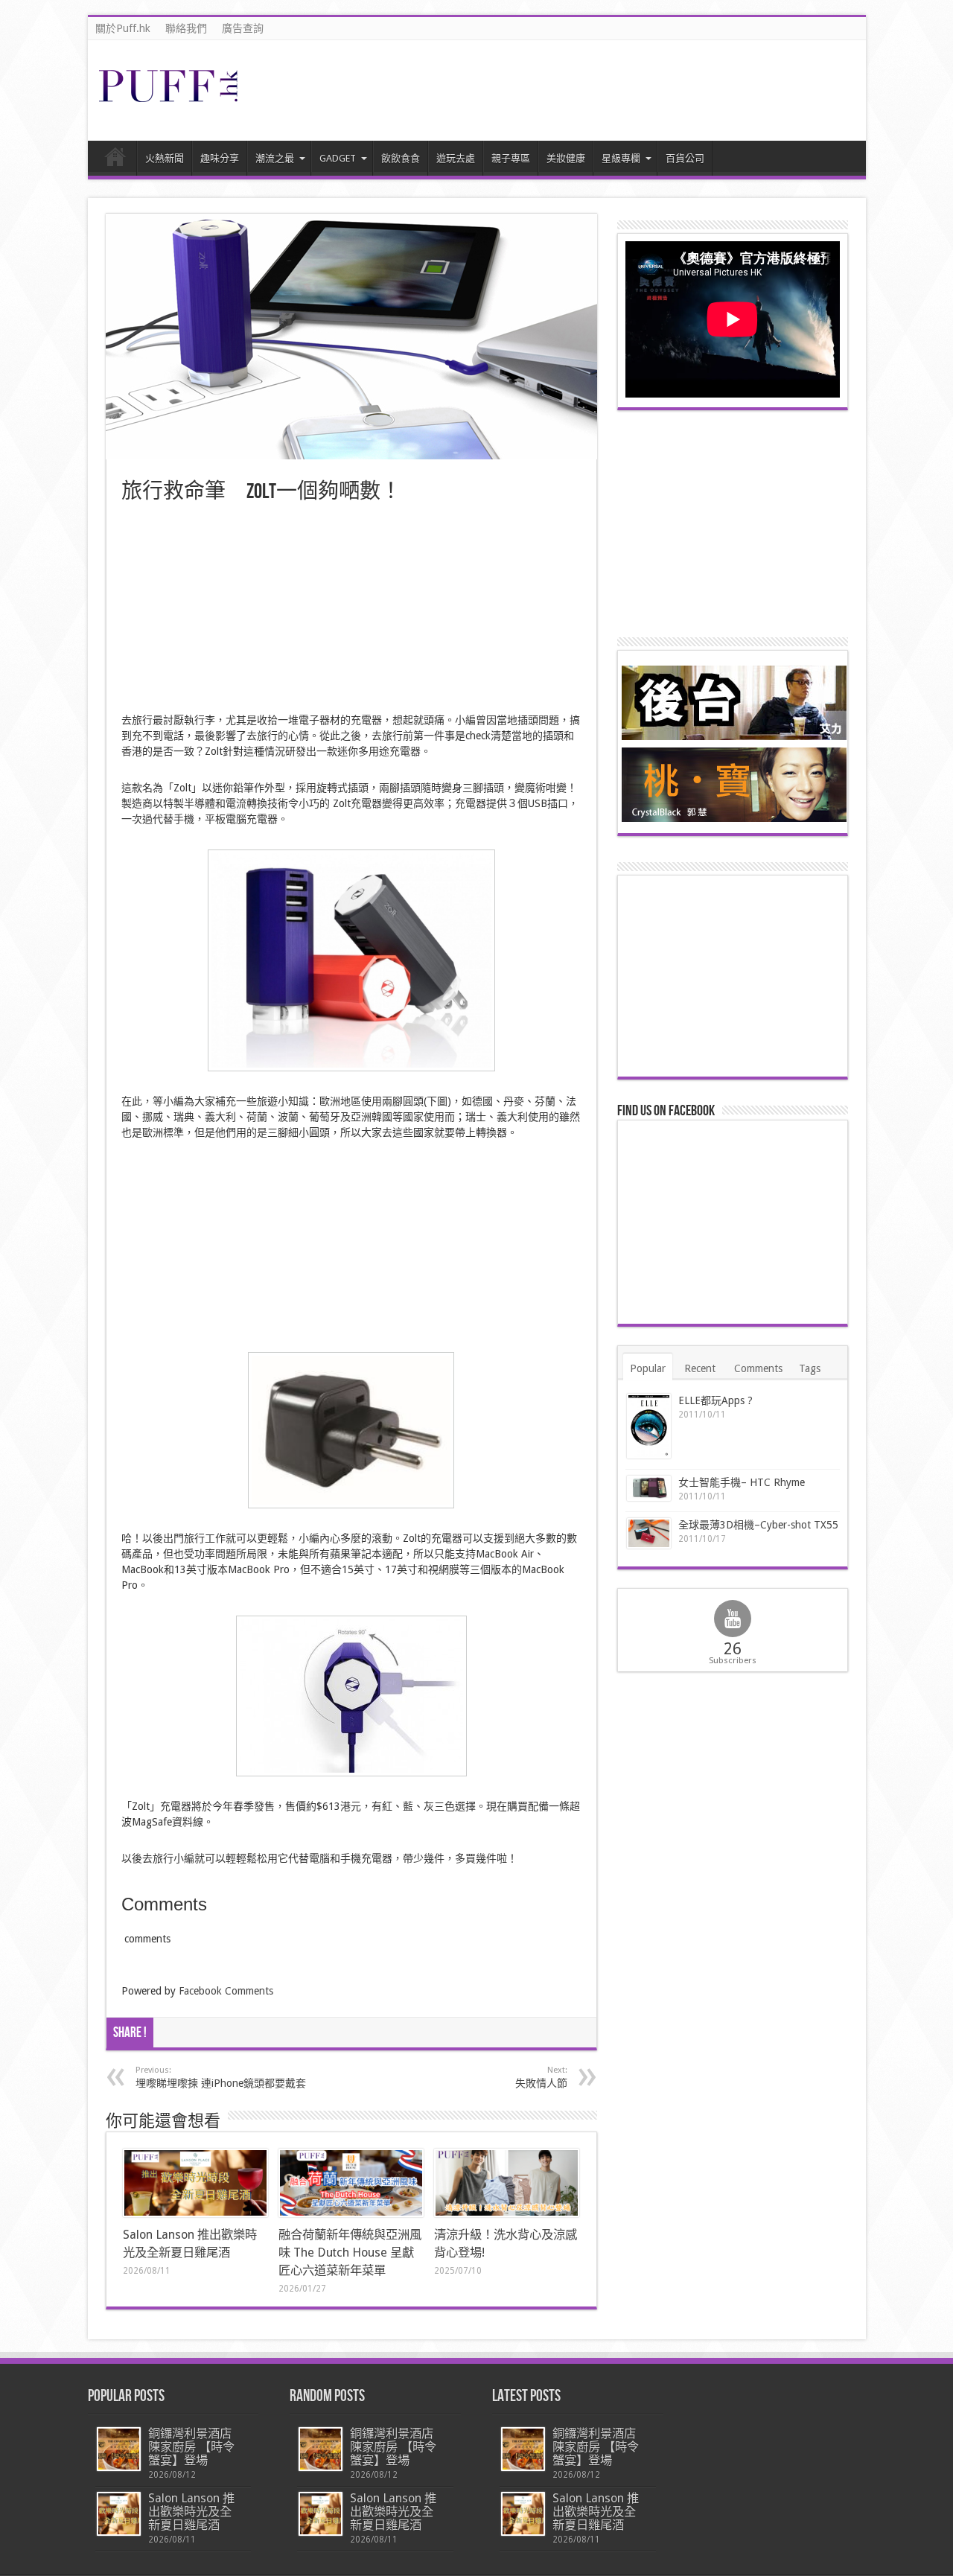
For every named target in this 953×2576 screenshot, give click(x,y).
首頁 (116, 160)
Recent (700, 1368)
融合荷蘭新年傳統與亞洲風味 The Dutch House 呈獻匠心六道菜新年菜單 (350, 2253)
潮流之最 (275, 158)
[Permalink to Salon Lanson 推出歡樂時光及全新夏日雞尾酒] (195, 2183)
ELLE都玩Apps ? (715, 1400)
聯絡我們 (186, 28)
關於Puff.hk (123, 28)
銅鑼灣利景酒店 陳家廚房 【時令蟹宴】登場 (191, 2447)
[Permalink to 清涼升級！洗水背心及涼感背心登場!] (507, 2183)
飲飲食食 (401, 158)
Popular (648, 1368)
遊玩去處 (456, 158)
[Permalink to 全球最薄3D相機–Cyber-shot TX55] (649, 1533)
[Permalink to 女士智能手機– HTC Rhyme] (649, 1489)
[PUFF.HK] (170, 99)
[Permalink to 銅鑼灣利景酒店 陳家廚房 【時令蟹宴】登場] (119, 2449)
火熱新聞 (165, 158)
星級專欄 (621, 158)
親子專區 (511, 158)
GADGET (338, 158)
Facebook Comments (226, 1991)
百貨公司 (685, 158)
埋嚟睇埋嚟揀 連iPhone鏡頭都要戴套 (221, 2077)
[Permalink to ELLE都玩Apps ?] (649, 1426)
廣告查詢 (243, 28)
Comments (758, 1368)
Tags (810, 1368)
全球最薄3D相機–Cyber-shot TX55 (758, 1525)
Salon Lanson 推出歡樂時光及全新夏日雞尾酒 (191, 2512)
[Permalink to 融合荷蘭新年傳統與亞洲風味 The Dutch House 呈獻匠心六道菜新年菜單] (351, 2183)
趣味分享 (220, 158)
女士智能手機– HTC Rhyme (742, 1482)
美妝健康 (566, 158)
